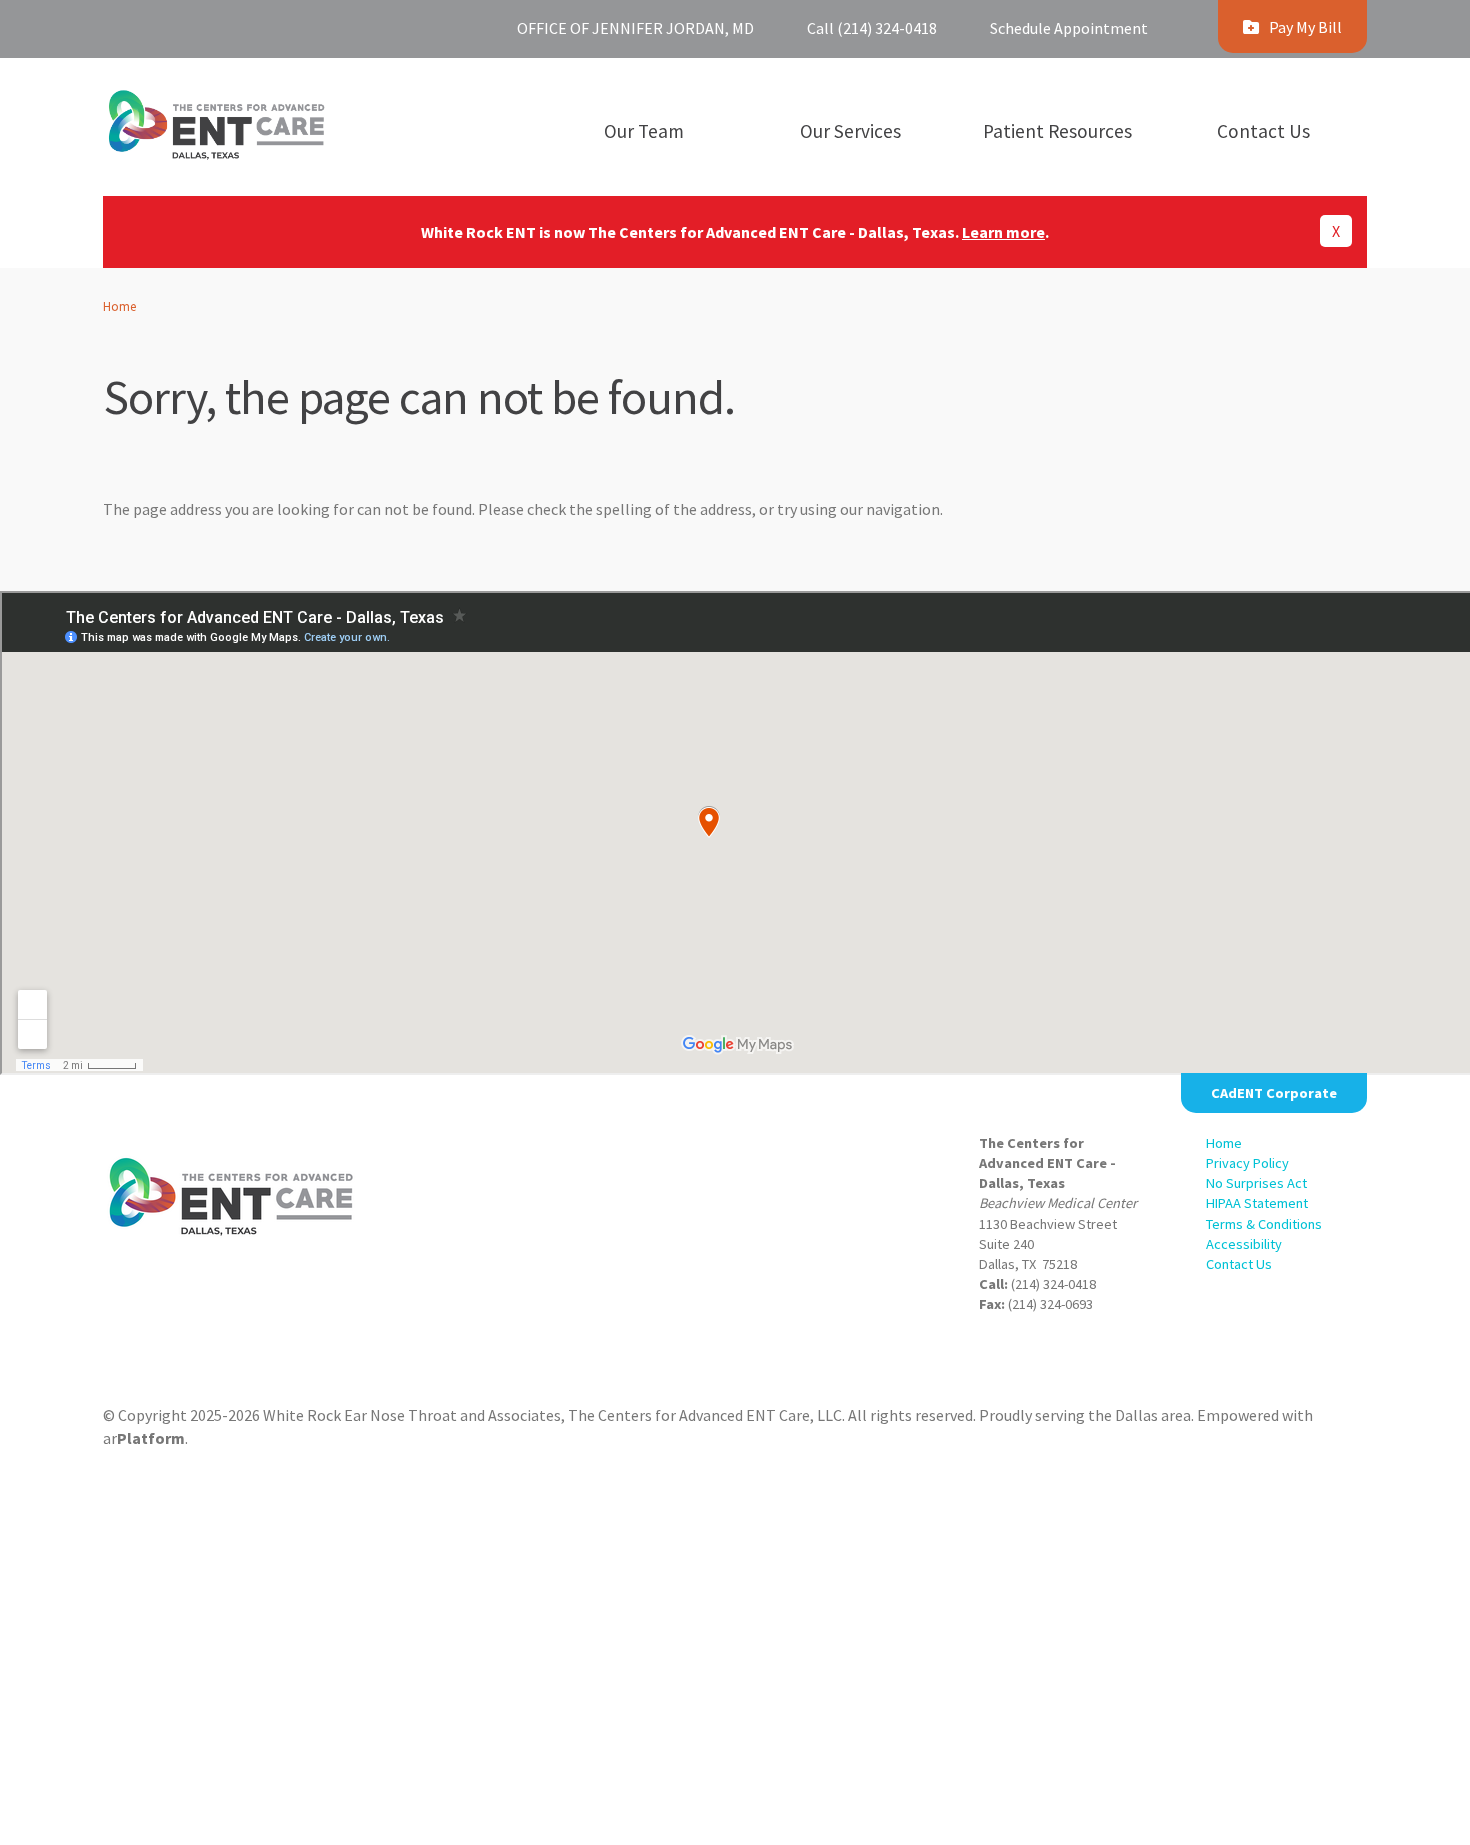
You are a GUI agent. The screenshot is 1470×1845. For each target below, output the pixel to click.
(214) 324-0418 (1053, 1284)
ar (144, 1438)
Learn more (1003, 232)
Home (119, 306)
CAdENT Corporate (1274, 1093)
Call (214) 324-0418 (872, 28)
